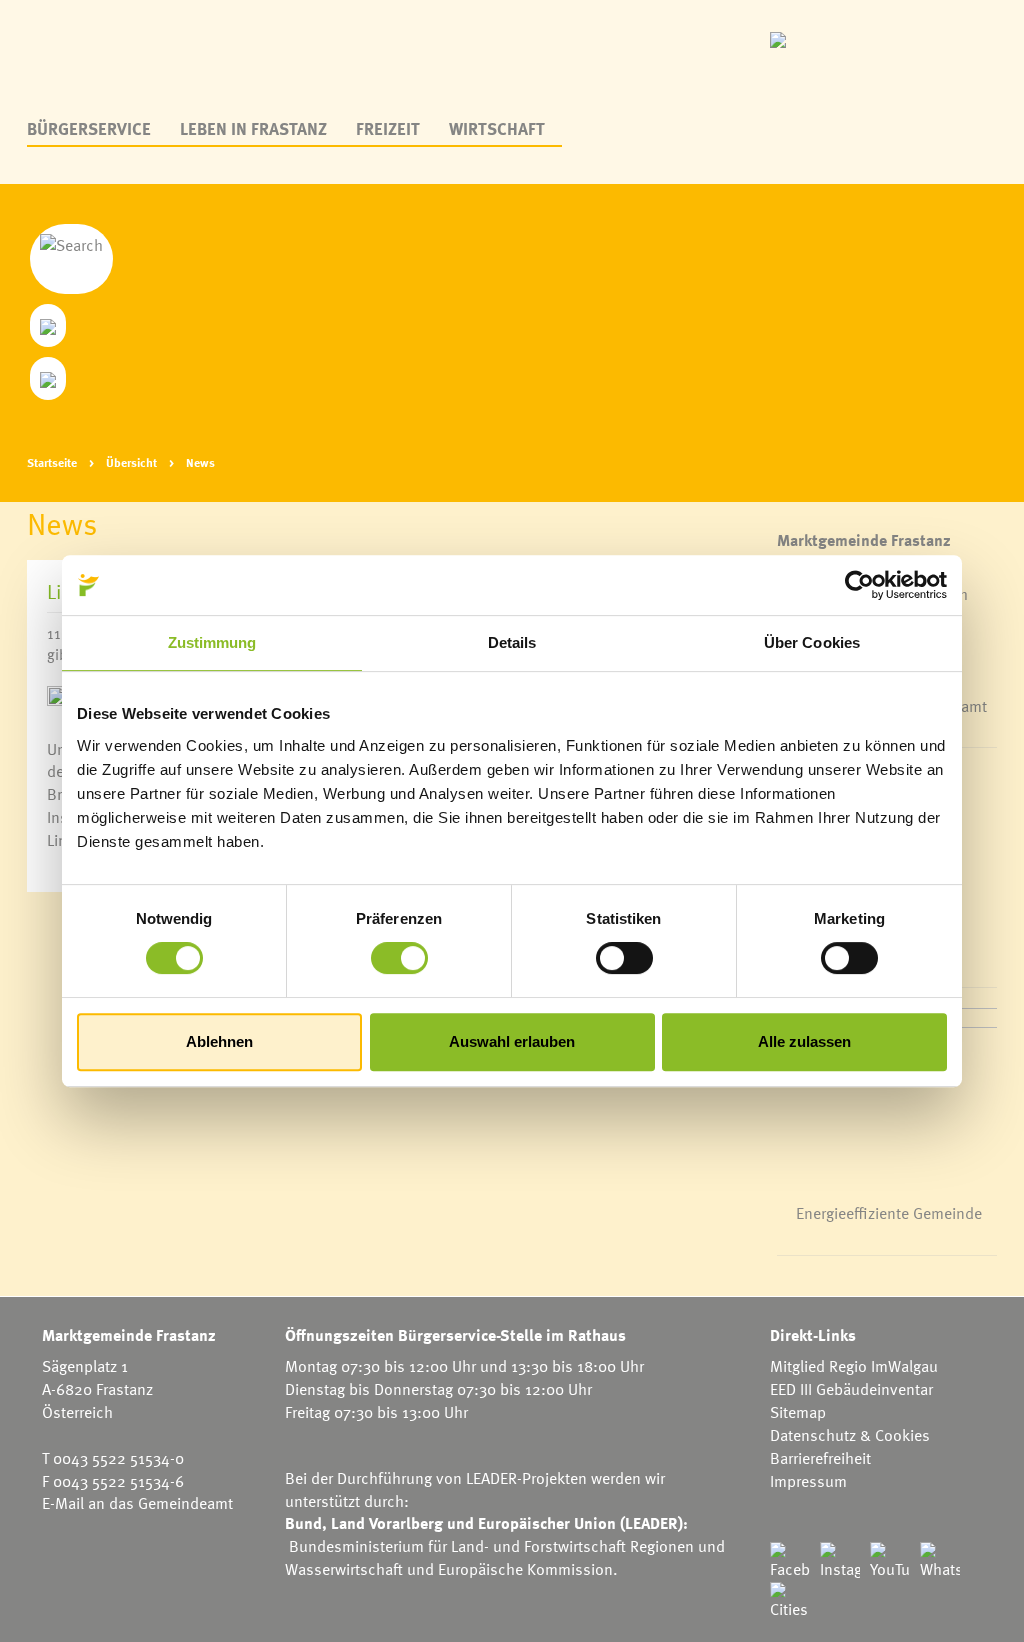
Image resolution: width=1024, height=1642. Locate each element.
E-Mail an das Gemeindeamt (137, 1503)
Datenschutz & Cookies (850, 1435)
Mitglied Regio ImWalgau (854, 1366)
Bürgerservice (89, 128)
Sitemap (798, 1412)
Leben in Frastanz (253, 128)
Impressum (808, 1481)
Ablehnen (219, 1041)
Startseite (52, 462)
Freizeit (388, 128)
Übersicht (131, 462)
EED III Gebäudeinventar (851, 1389)
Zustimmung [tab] (212, 642)
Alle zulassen (804, 1041)
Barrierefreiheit (820, 1458)
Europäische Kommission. (528, 1569)
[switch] (399, 958)
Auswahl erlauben (512, 1041)
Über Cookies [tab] (812, 642)
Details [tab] (512, 642)
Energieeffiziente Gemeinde (889, 1213)
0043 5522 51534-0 (118, 1458)
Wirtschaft (497, 128)
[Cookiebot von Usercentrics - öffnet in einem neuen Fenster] (859, 585)
